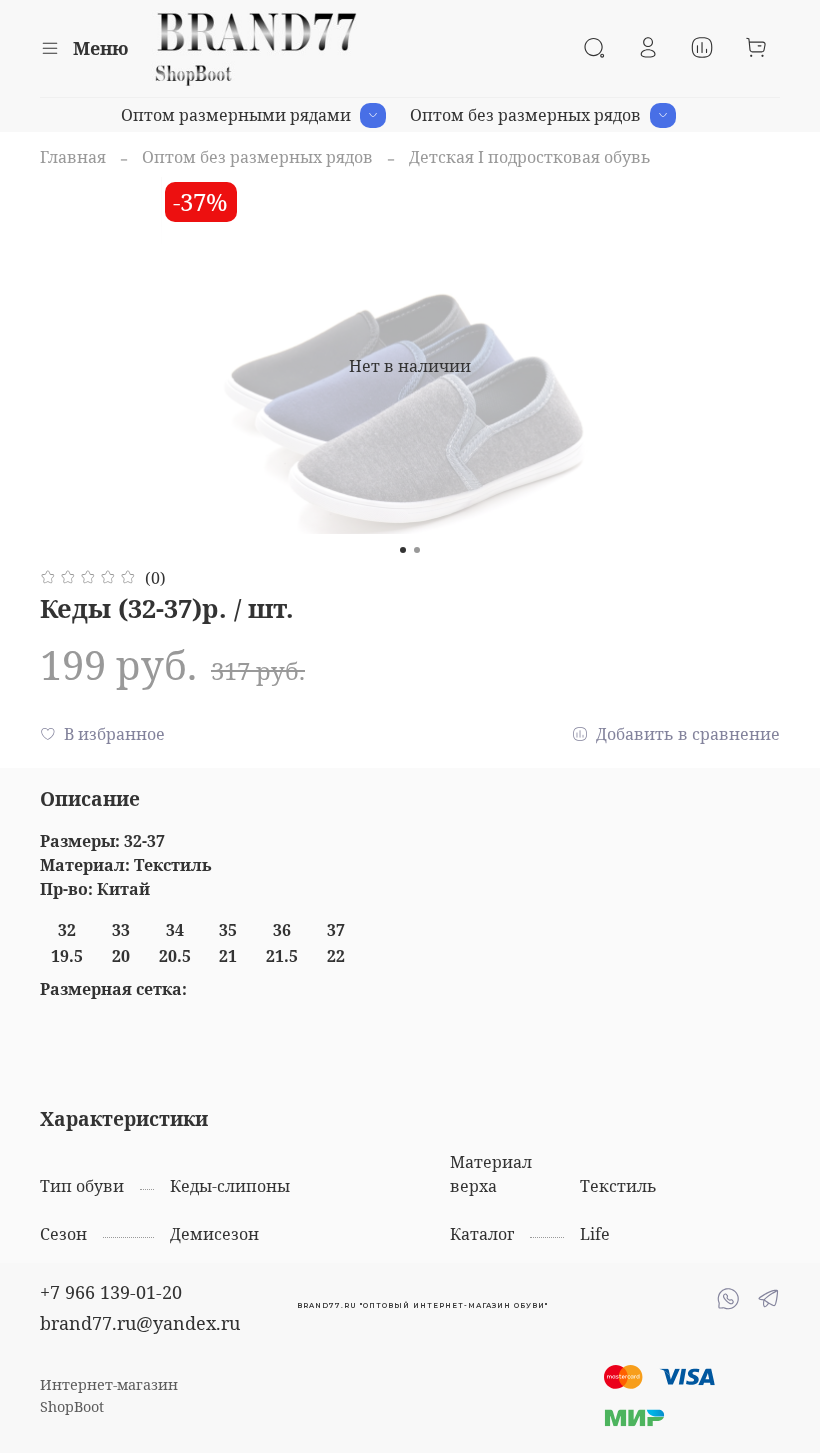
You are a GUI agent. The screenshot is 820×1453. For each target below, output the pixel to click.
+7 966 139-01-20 (111, 1292)
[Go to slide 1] (403, 550)
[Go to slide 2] (417, 550)
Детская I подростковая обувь (530, 157)
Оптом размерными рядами (236, 115)
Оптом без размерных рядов (525, 115)
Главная (73, 157)
